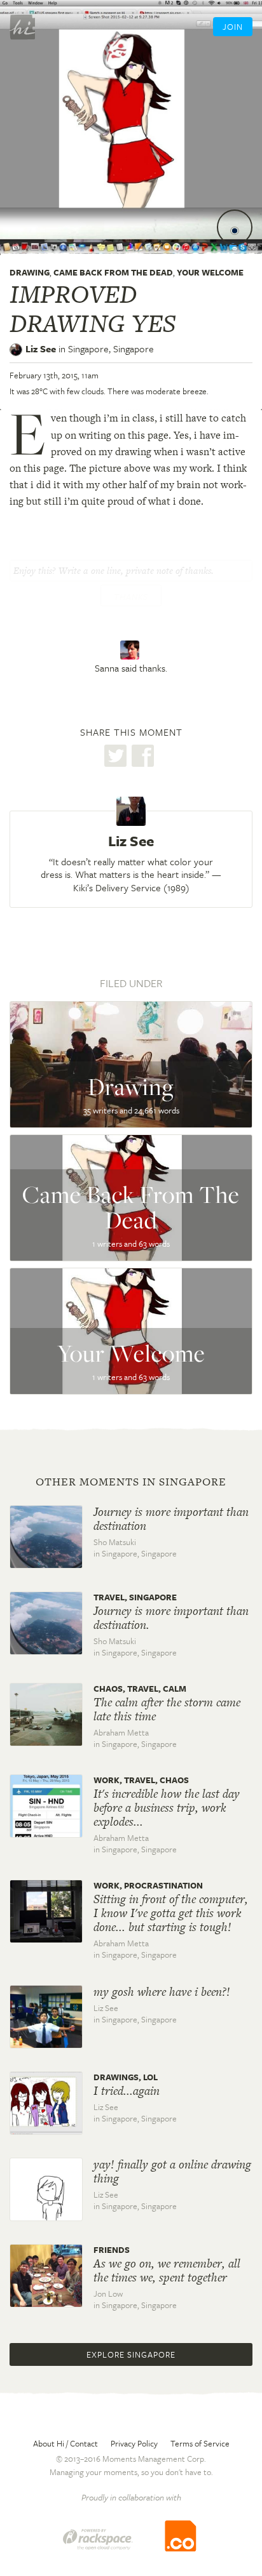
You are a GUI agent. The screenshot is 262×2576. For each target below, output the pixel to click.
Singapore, (111, 349)
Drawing (30, 272)
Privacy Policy (134, 2443)
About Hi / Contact (65, 2443)
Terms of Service (200, 2443)
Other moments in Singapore (131, 1482)
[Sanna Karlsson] (131, 650)
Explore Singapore (131, 2354)
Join (233, 27)
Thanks (131, 597)
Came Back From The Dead (113, 272)
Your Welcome (210, 272)
